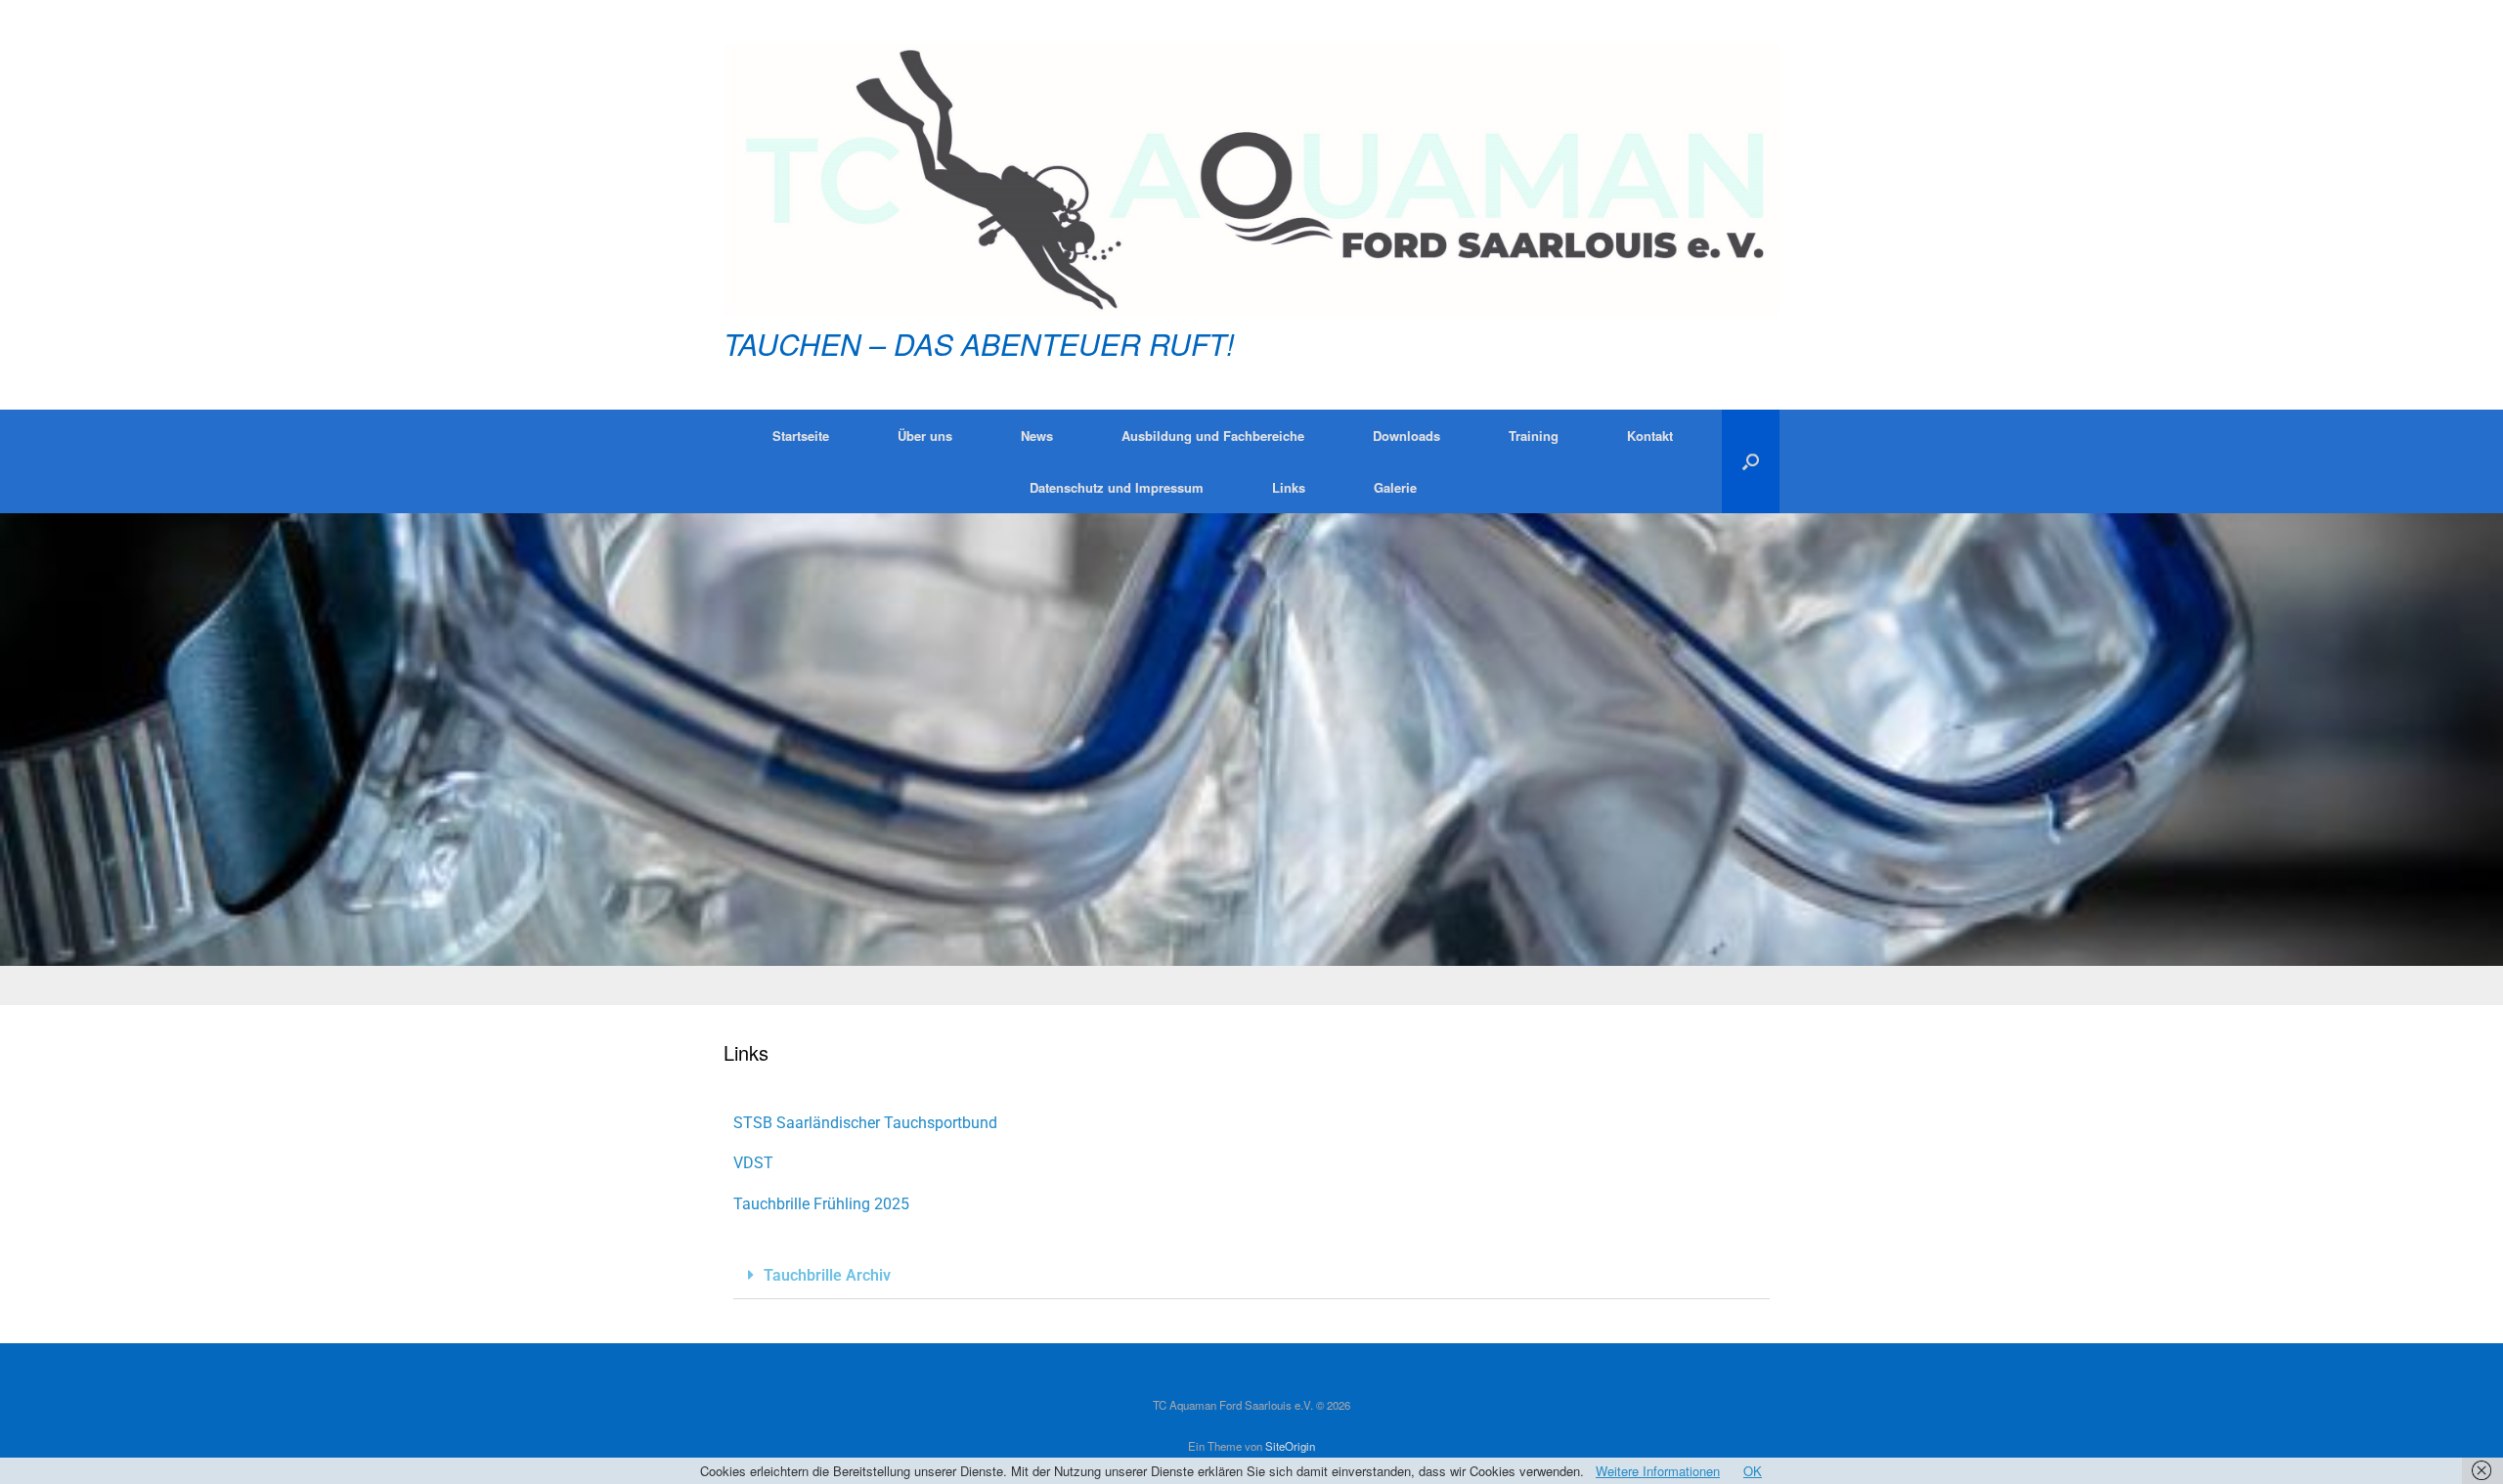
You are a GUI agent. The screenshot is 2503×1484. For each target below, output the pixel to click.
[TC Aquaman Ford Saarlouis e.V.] (1251, 180)
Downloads (1406, 436)
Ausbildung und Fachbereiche (1213, 436)
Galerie (1395, 487)
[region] (1251, 759)
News (1037, 436)
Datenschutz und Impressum (1117, 487)
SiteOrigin (1290, 1446)
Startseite (801, 436)
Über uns (925, 436)
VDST (753, 1163)
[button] (1751, 461)
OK (1753, 1471)
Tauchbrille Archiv (827, 1275)
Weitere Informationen (1658, 1471)
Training (1534, 436)
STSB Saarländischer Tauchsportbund (865, 1123)
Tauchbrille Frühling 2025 (821, 1204)
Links (1289, 487)
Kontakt (1650, 436)
